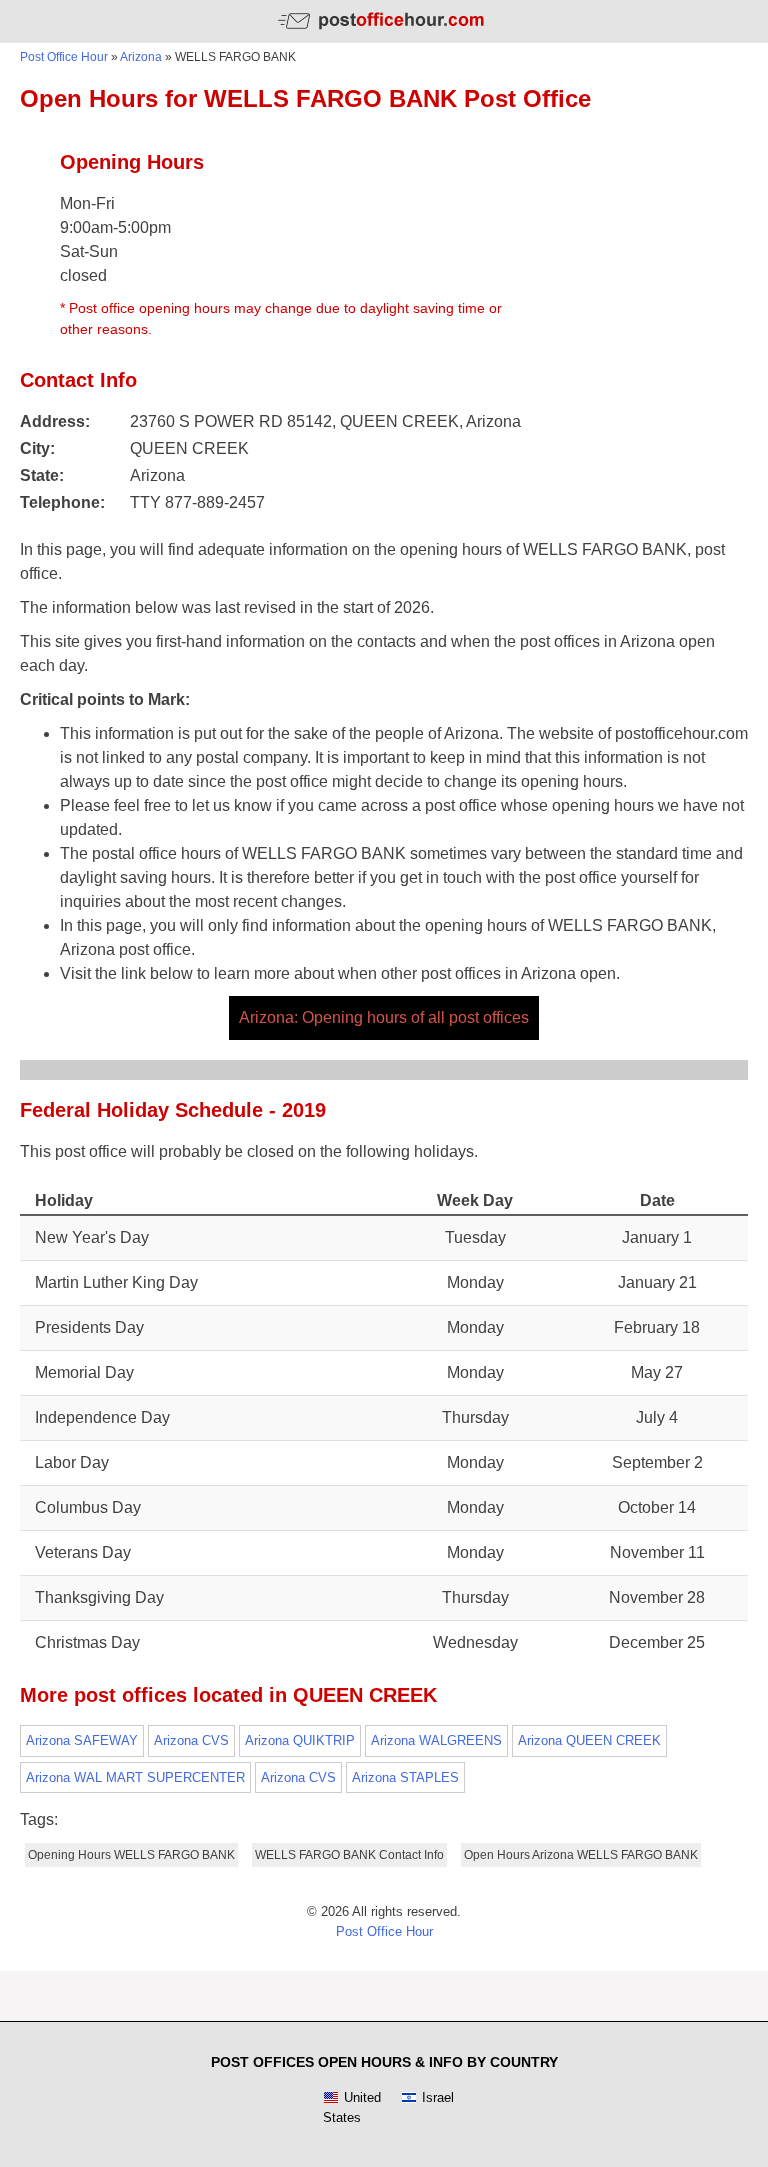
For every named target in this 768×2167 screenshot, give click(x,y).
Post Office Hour (64, 57)
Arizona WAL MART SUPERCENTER (135, 1777)
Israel (438, 2097)
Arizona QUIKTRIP (300, 1740)
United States (352, 2107)
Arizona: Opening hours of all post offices (384, 1017)
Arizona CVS (191, 1740)
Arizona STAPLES (405, 1777)
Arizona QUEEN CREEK (589, 1740)
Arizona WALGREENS (436, 1740)
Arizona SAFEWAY (82, 1740)
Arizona (141, 57)
